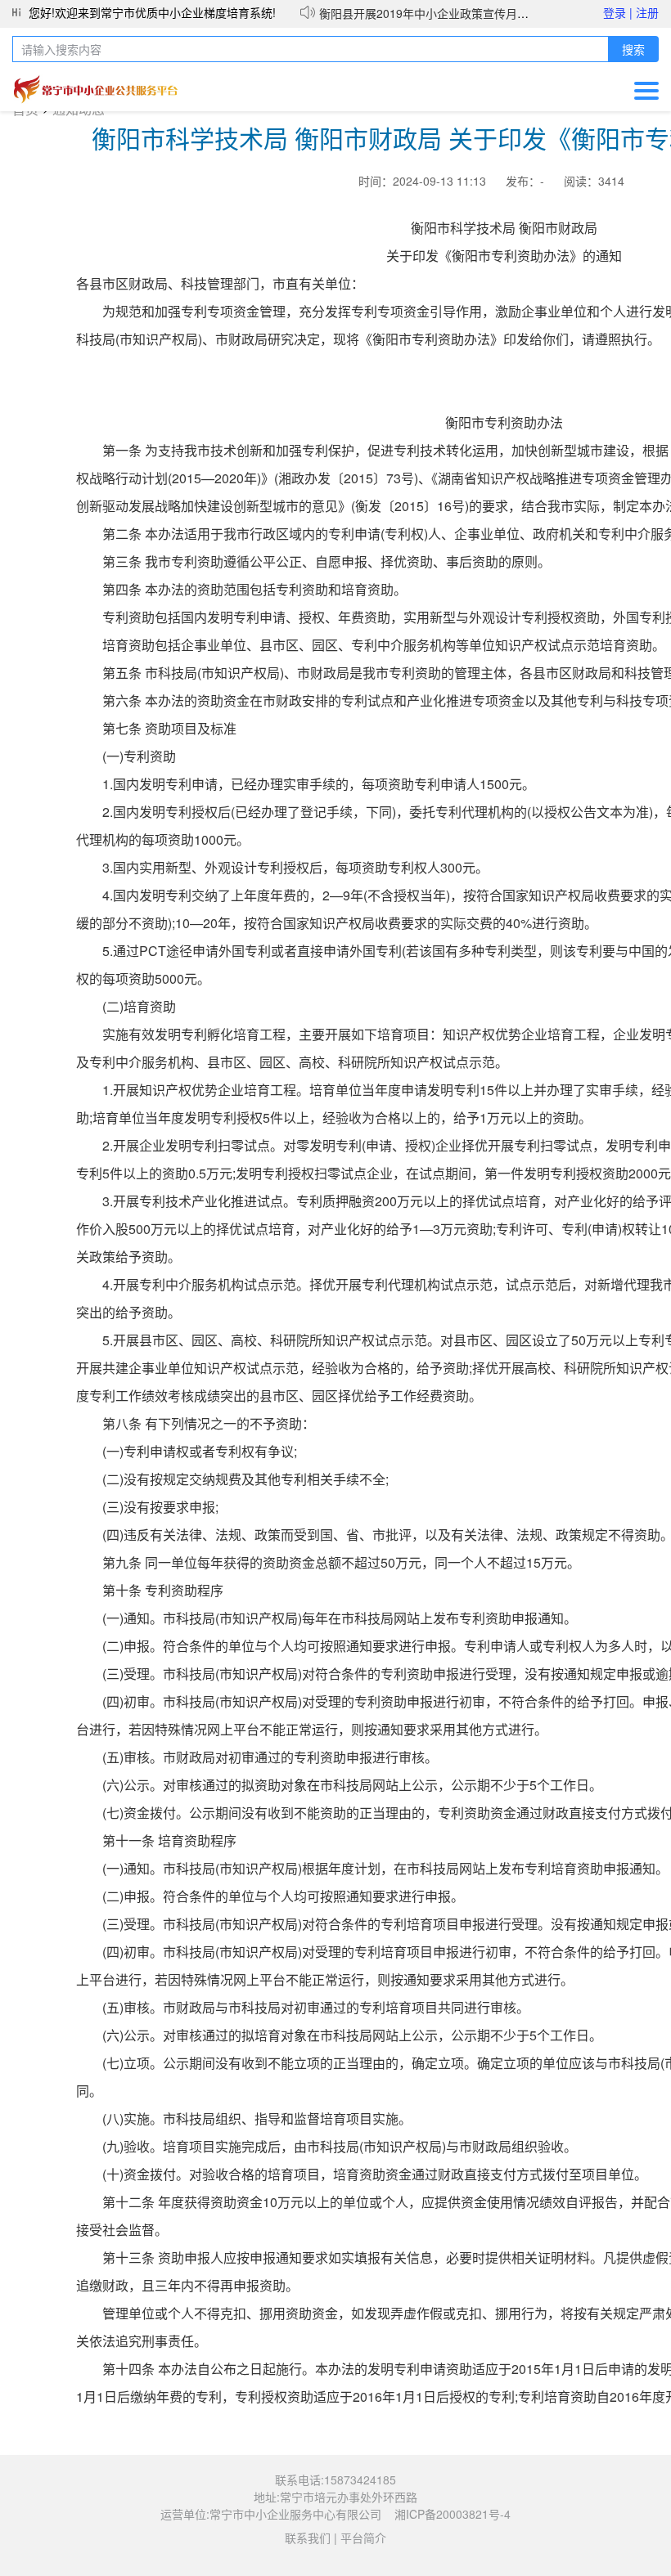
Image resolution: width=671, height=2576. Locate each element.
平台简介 (363, 2538)
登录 (618, 12)
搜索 (633, 50)
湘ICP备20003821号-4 (453, 2514)
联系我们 (308, 2538)
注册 (647, 12)
